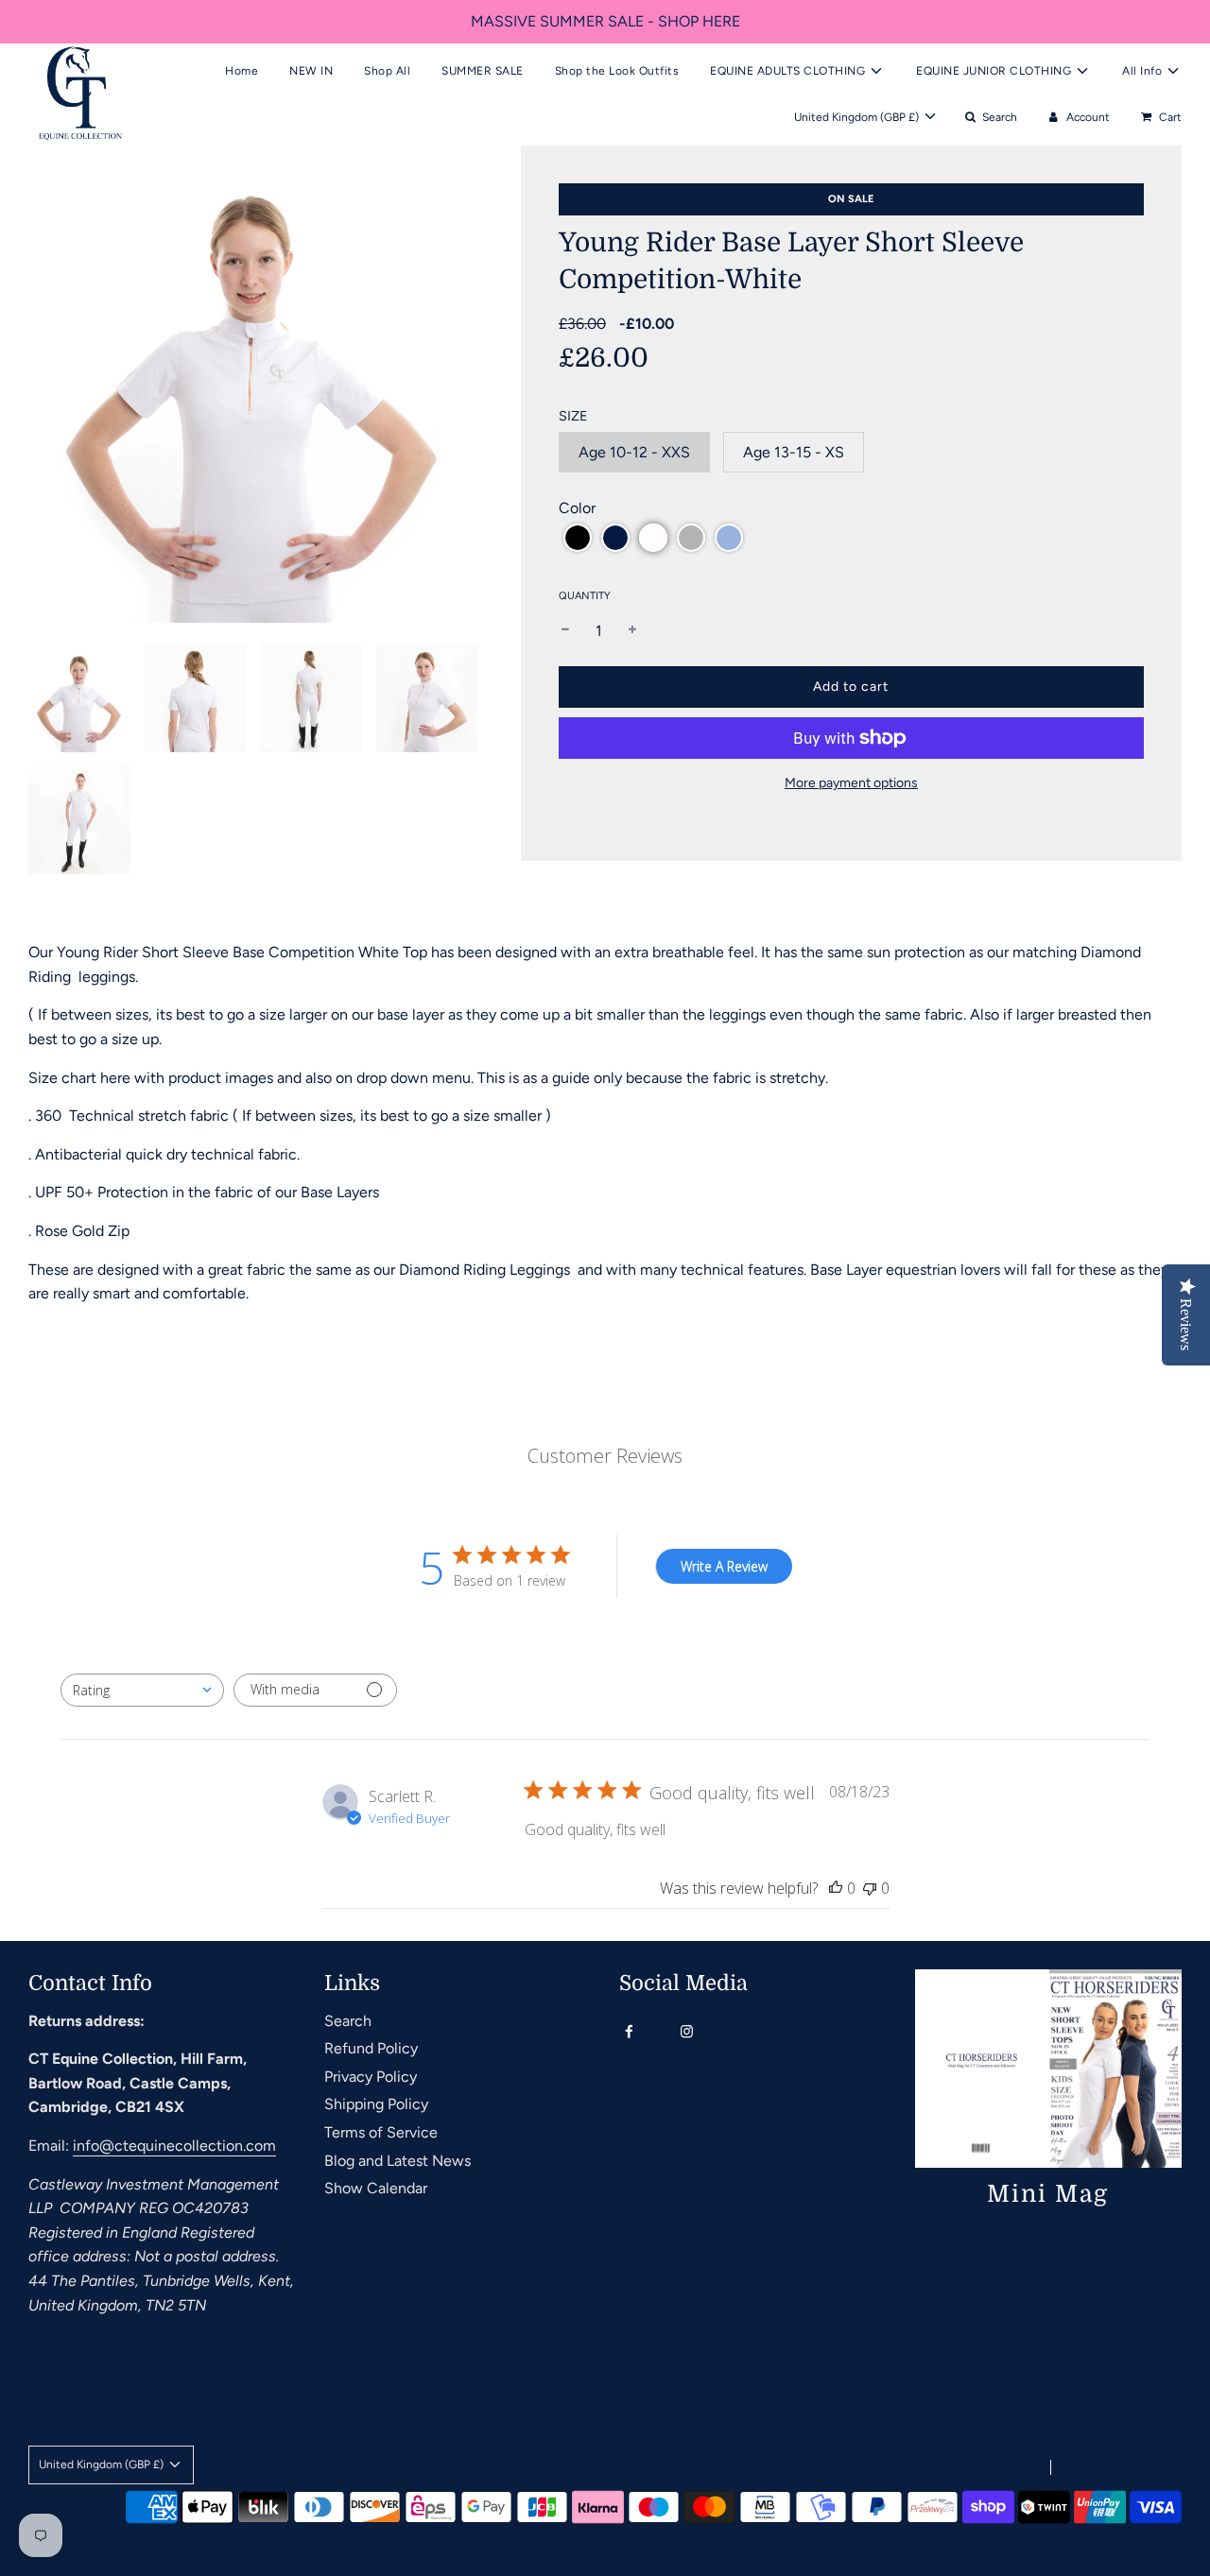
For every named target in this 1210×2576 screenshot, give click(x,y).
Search (348, 2021)
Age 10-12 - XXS (634, 452)
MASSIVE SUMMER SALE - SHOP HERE (605, 21)
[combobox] (142, 1690)
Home (242, 70)
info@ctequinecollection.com (174, 2146)
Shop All (387, 70)
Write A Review (724, 1566)
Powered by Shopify (1116, 2468)
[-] (565, 631)
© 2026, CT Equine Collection (954, 2468)
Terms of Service (381, 2132)
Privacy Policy (371, 2077)
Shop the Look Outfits (617, 70)
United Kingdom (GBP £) (858, 116)
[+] (632, 631)
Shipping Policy (376, 2104)
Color (577, 508)
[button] (578, 538)
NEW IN (311, 70)
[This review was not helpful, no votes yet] (870, 1888)
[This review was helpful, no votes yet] (836, 1888)
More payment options (851, 783)
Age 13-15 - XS (794, 452)
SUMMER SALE (483, 70)
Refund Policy (371, 2048)
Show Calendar (376, 2188)
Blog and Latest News (398, 2161)
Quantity (585, 596)
